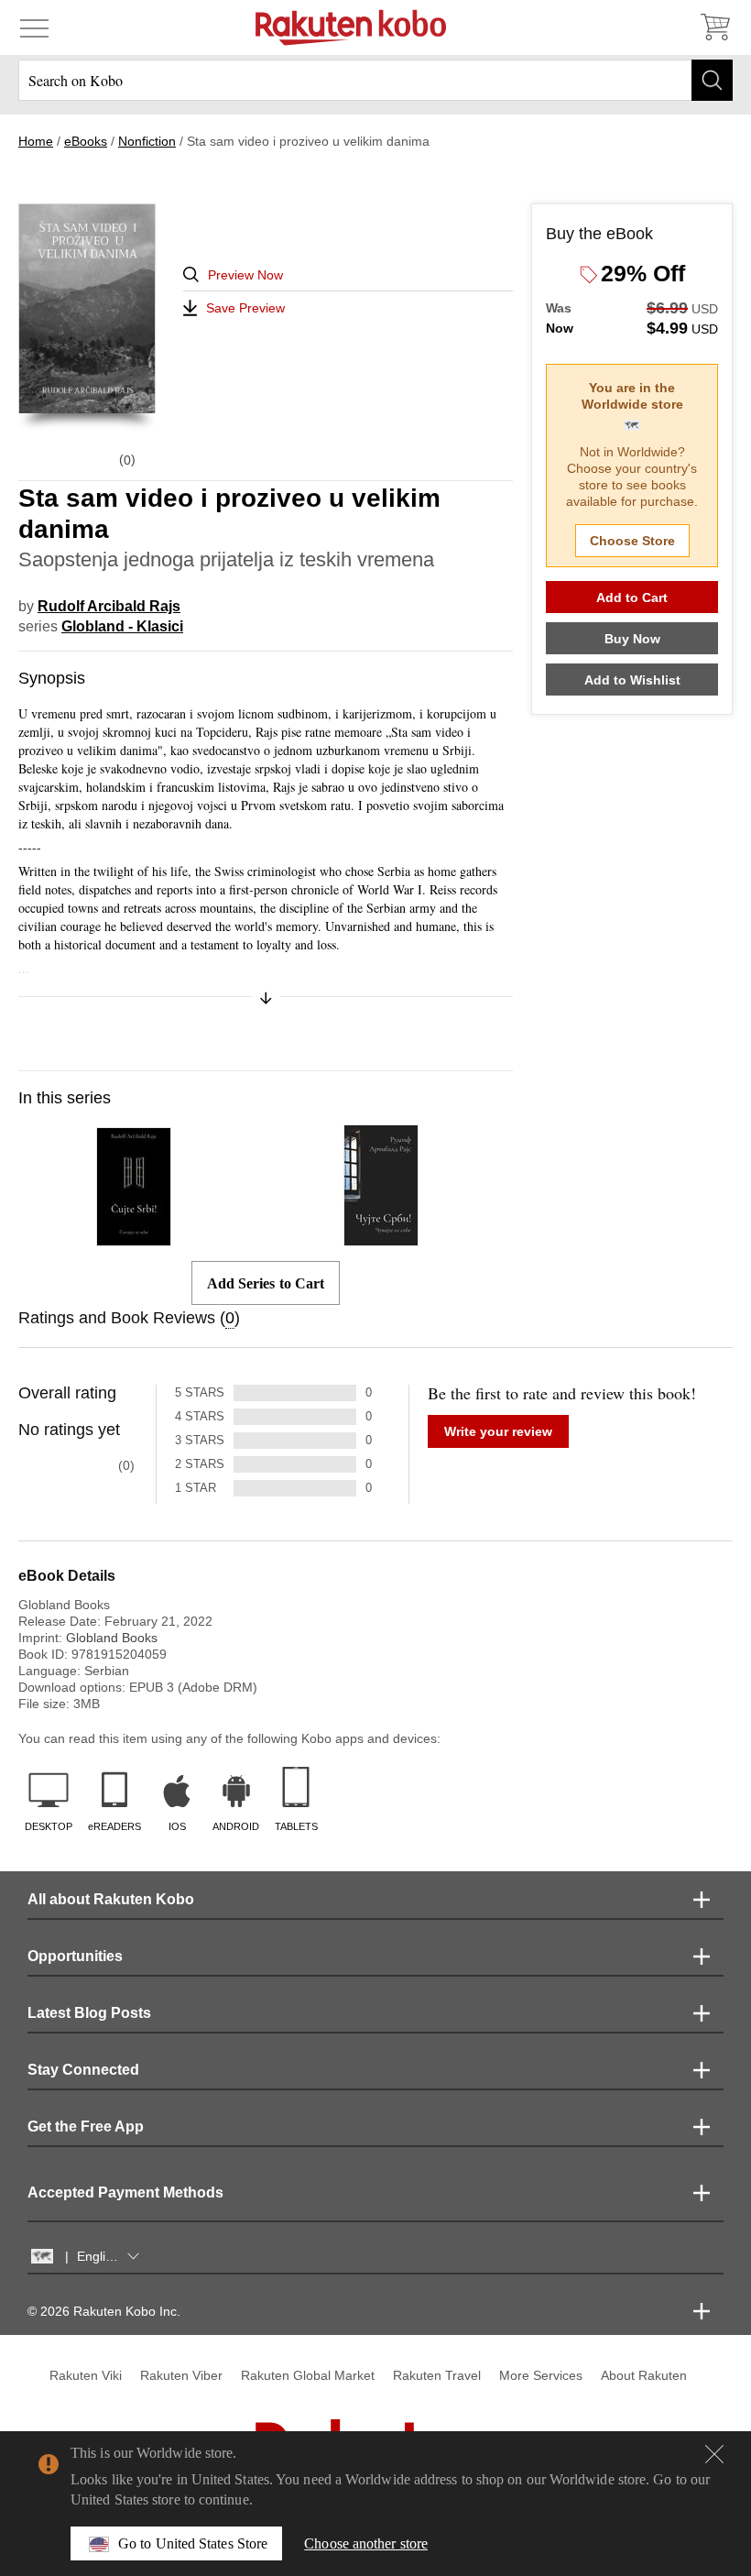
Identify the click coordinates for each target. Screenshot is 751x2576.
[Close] (714, 2454)
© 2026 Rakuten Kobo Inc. (104, 2311)
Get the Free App (86, 2127)
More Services (541, 2375)
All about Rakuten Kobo (111, 1899)
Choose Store (632, 541)
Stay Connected (83, 2070)
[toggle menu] (34, 27)
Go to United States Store (193, 2543)
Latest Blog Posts (89, 2013)
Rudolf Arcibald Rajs (109, 606)
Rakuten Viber (181, 2375)
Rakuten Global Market (308, 2375)
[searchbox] (375, 80)
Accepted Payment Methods (125, 2192)
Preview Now (245, 275)
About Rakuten (644, 2375)
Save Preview (245, 308)
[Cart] (714, 27)
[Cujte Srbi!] (134, 1238)
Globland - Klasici (122, 626)
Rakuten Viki (86, 2375)
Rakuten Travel (437, 2375)
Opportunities (75, 1956)
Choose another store (366, 2543)
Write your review (498, 1431)
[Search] (712, 80)
